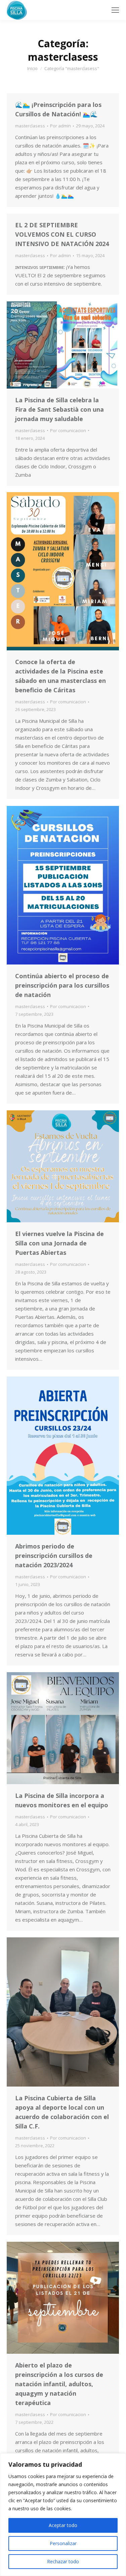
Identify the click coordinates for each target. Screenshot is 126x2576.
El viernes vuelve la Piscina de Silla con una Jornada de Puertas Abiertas (59, 1243)
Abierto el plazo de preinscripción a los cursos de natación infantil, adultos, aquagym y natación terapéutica (59, 2384)
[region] (63, 2515)
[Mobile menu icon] (115, 10)
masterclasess (30, 126)
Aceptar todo (63, 2525)
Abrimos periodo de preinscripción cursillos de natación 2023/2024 (54, 1556)
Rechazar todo (63, 2561)
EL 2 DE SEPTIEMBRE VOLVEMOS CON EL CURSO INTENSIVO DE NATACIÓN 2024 (62, 234)
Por (60, 126)
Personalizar (63, 2543)
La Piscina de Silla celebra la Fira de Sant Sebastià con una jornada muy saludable (59, 409)
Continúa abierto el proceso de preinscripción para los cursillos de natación (62, 985)
